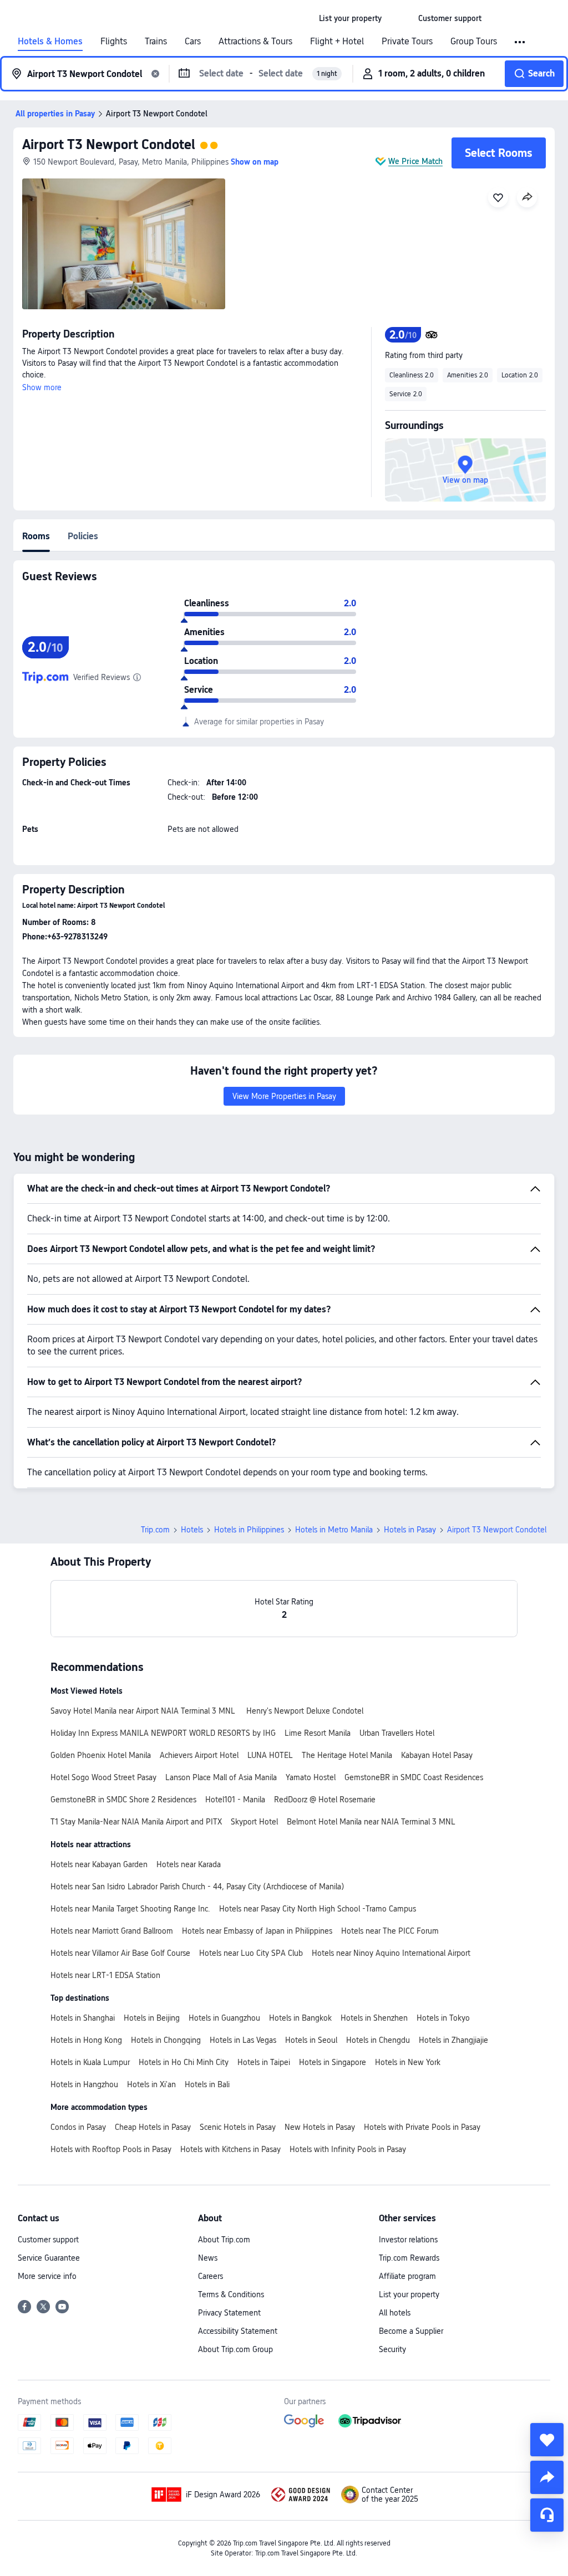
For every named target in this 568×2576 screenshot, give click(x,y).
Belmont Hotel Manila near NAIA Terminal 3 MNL (371, 1822)
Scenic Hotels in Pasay (238, 2127)
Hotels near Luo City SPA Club (251, 1953)
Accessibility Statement (238, 2331)
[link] (350, 18)
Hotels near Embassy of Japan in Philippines (257, 1931)
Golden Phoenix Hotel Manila (101, 1755)
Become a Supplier (411, 2331)
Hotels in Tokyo (443, 2018)
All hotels (395, 2313)
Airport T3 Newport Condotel (109, 144)
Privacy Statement (229, 2313)
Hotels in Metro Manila (334, 1530)
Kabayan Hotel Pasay (437, 1755)
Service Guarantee (49, 2258)
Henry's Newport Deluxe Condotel (305, 1711)
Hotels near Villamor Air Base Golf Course (120, 1953)
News (208, 2258)
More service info (47, 2276)
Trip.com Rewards (409, 2258)
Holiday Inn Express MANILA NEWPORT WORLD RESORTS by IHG (163, 1733)
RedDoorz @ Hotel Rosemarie (325, 1800)
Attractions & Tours (255, 42)
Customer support (48, 2240)
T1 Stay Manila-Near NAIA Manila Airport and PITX (136, 1822)
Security (392, 2349)
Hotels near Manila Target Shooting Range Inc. (130, 1909)
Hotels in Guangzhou (224, 2018)
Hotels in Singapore (333, 2062)
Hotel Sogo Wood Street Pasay (103, 1777)
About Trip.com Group (235, 2349)
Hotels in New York (408, 2062)
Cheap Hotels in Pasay (153, 2127)
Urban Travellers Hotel (397, 1733)
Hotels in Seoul (311, 2040)
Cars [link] (193, 42)
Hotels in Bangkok (300, 2018)
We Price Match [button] (415, 161)
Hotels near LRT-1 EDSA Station (105, 1975)
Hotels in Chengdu (378, 2040)
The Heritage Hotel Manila (347, 1755)
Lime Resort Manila (318, 1733)
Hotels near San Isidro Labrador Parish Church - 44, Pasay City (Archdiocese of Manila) (197, 1887)
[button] (400, 18)
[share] (547, 2477)
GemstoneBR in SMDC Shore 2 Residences (123, 1800)
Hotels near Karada (189, 1864)
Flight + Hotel (337, 42)
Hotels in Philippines (249, 1530)
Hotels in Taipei (264, 2062)
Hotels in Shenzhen (374, 2018)
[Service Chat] (547, 2515)
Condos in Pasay (78, 2127)
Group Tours (474, 42)
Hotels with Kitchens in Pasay (230, 2149)
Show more (42, 387)
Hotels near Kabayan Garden (99, 1864)
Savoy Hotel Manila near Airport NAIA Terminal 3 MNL (144, 1711)
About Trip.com (224, 2240)
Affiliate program (407, 2276)
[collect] (547, 2440)
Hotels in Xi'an (151, 2084)
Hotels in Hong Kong (86, 2040)
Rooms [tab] (36, 536)
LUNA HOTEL (270, 1755)
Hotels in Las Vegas (243, 2040)
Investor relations (408, 2240)
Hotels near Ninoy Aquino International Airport (391, 1953)
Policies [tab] (83, 536)
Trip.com (155, 1530)
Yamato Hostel (311, 1777)
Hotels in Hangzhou (84, 2084)
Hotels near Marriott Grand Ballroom (112, 1931)
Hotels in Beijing (152, 2018)
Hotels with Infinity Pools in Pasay (348, 2149)
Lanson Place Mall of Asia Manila (221, 1777)
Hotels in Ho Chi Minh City (184, 2062)
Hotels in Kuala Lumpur (90, 2062)
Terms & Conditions (231, 2294)
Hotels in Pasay (410, 1530)
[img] (124, 244)
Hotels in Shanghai (83, 2018)
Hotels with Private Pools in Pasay (422, 2127)
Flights (114, 42)
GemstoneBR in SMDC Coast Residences (414, 1777)
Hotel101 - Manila (235, 1800)
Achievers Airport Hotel (199, 1755)
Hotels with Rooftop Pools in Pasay (111, 2149)
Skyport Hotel (254, 1822)
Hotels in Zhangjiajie (453, 2040)
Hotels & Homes (50, 42)
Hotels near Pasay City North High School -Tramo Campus (318, 1909)
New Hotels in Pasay (320, 2127)
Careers (211, 2276)
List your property (409, 2294)
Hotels (192, 1530)
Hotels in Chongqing (166, 2040)
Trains (156, 42)
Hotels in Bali (207, 2084)
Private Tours (407, 42)
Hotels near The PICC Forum (390, 1931)
